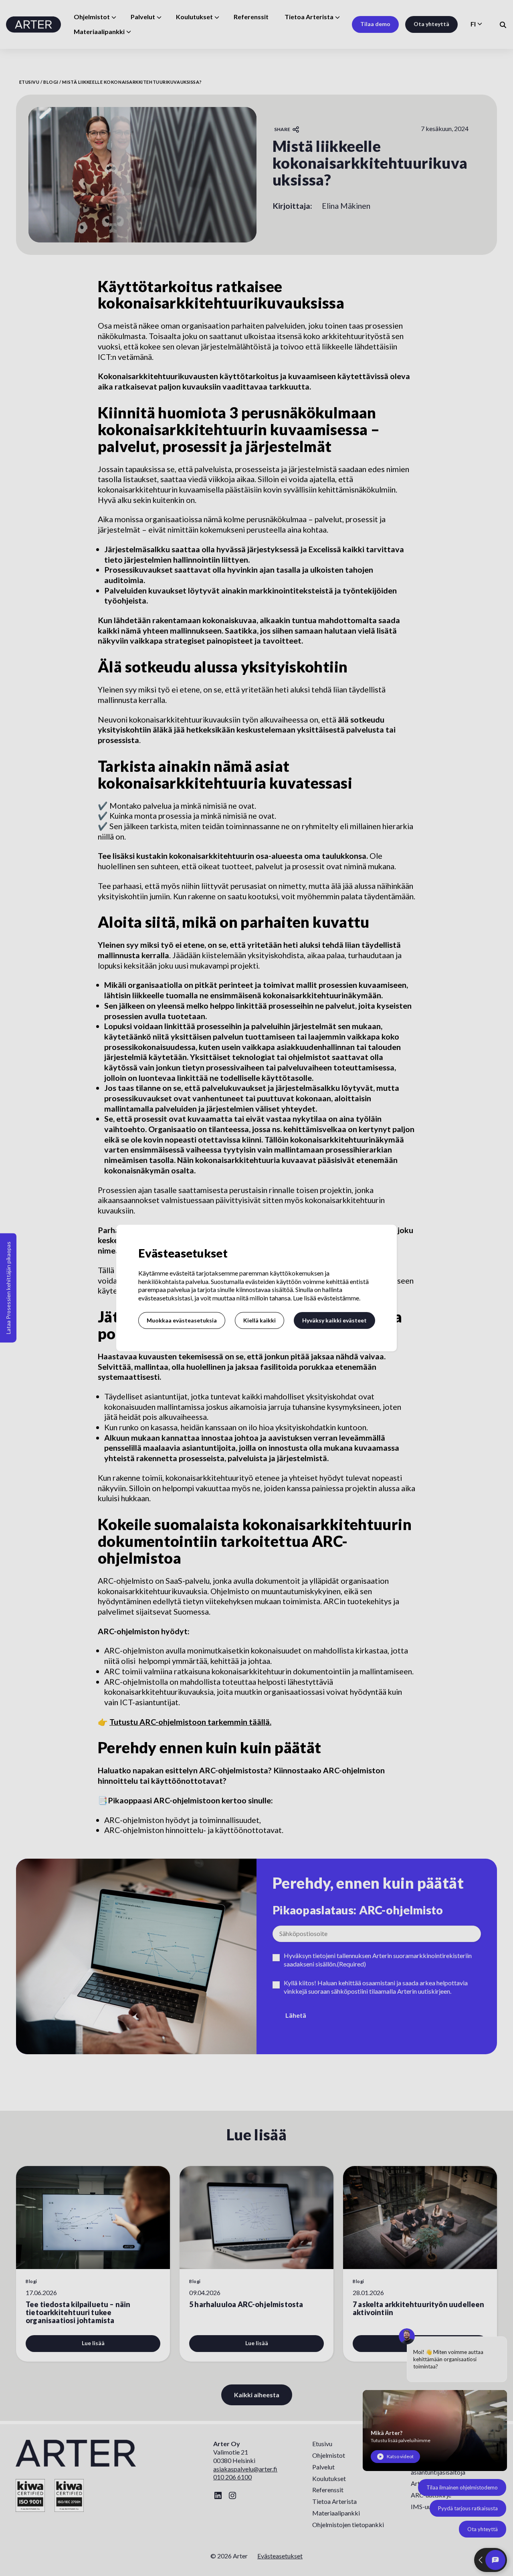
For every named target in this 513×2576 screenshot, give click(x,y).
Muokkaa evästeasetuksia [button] (182, 1320)
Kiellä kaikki (260, 1320)
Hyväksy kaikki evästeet (334, 1320)
